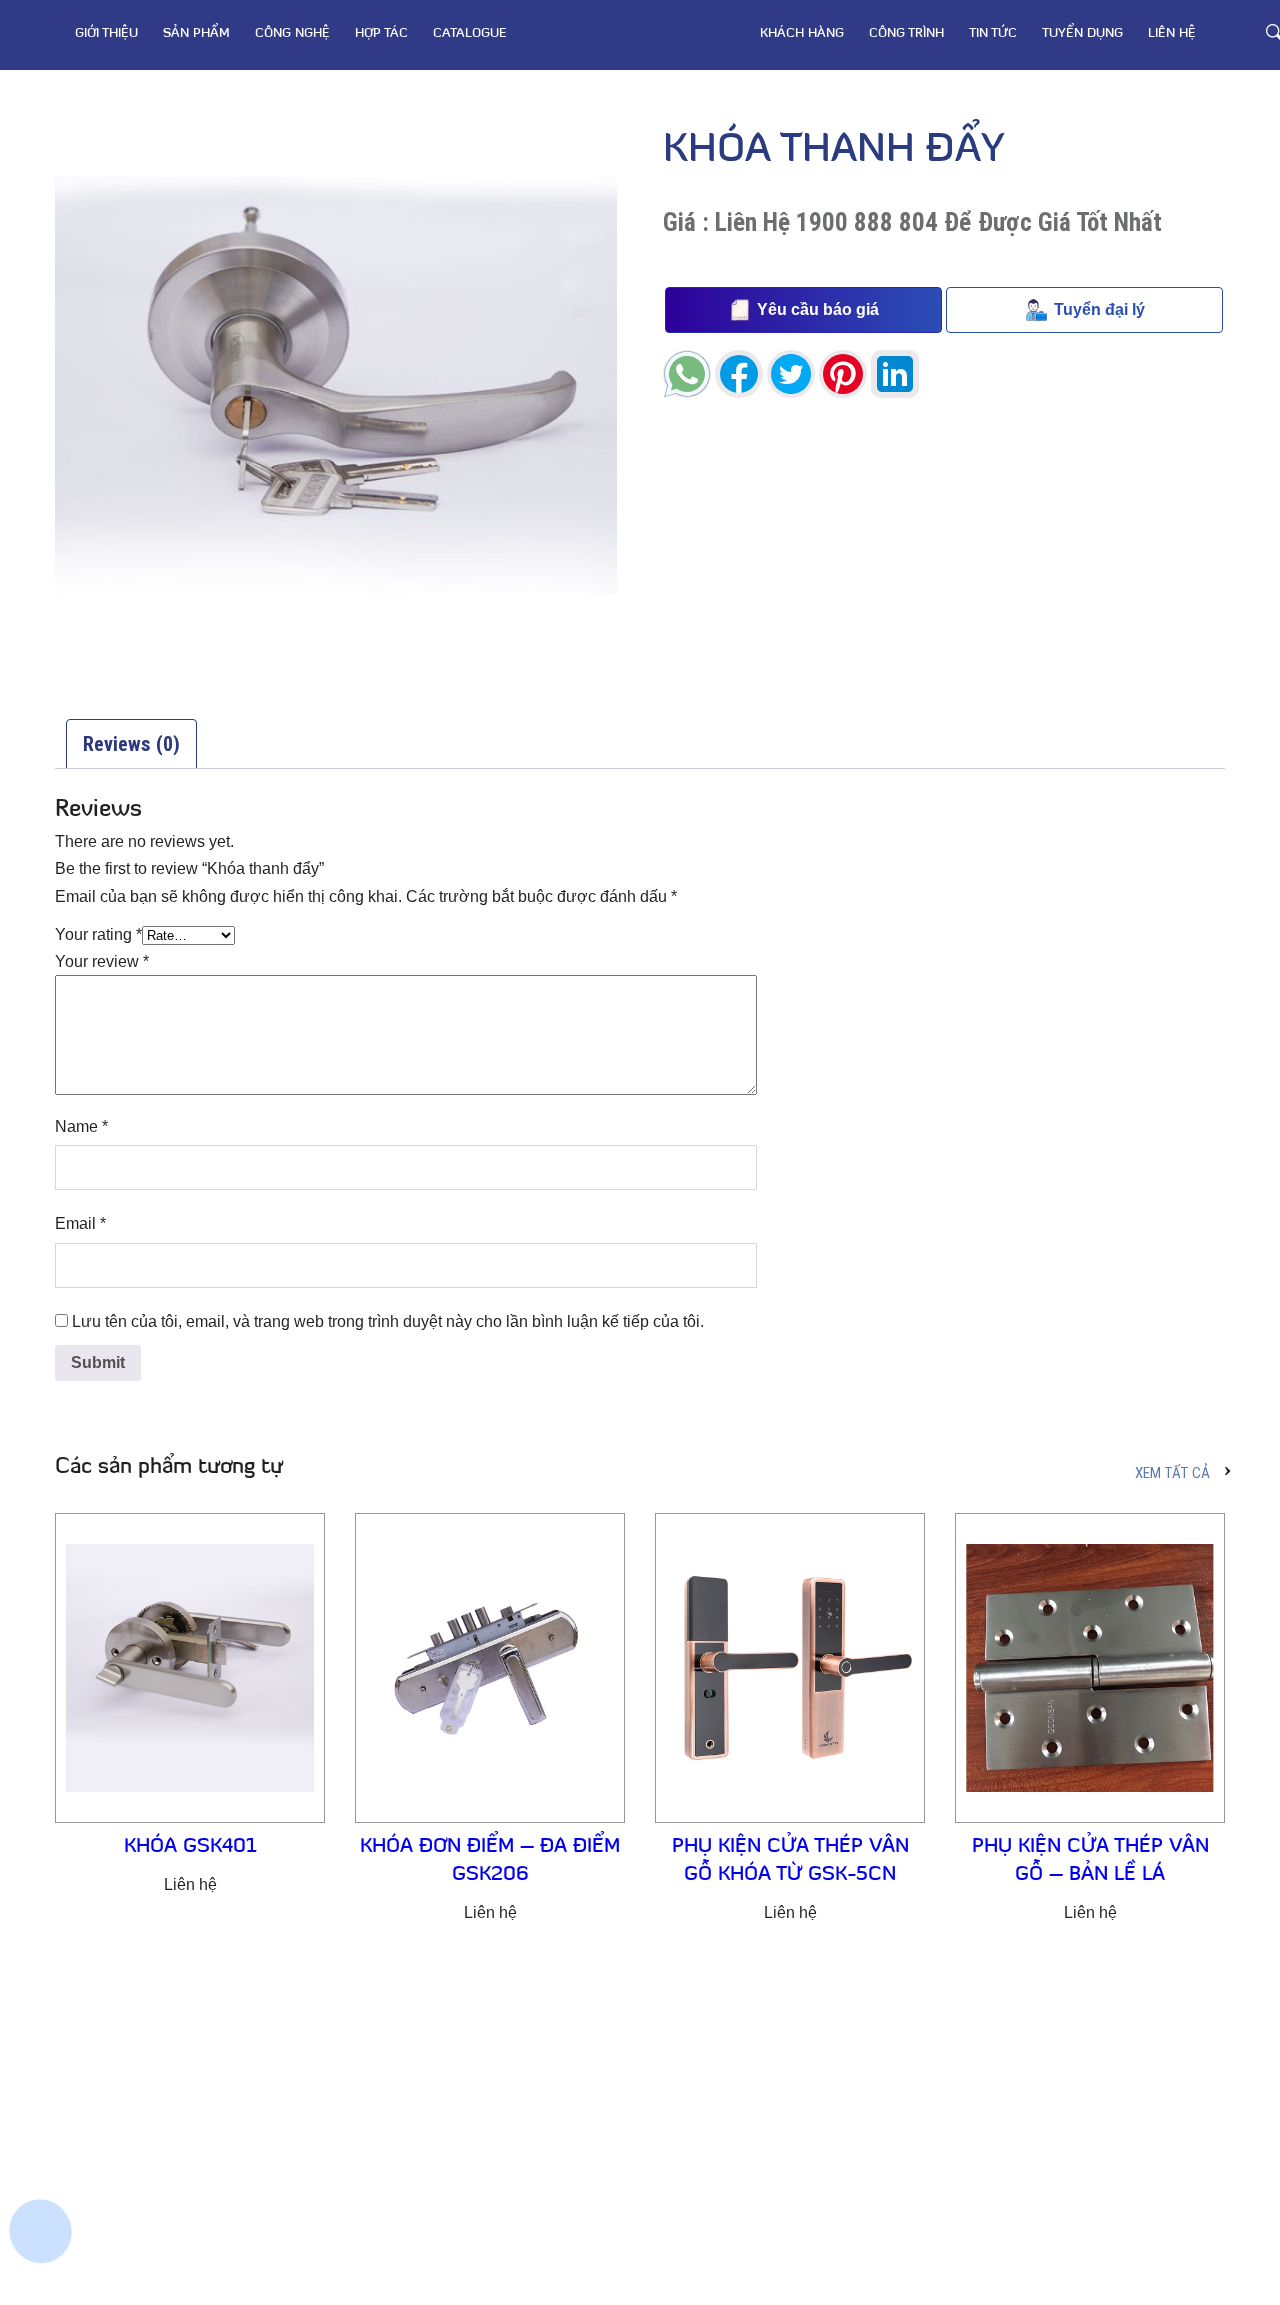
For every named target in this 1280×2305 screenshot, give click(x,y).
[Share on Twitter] (791, 374)
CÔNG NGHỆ (292, 33)
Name (81, 1126)
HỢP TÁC (381, 33)
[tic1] (45, 2165)
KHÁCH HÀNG (802, 33)
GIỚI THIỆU (106, 33)
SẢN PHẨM (196, 33)
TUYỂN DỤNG (1082, 33)
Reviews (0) (131, 743)
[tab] (131, 744)
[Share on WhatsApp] (687, 374)
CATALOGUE (470, 33)
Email (80, 1223)
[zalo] (45, 2095)
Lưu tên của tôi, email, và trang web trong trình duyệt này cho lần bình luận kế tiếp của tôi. (388, 1321)
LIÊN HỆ (1172, 33)
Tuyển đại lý (1099, 309)
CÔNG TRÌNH (906, 33)
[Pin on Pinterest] (843, 374)
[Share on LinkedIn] (895, 374)
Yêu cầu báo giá (818, 309)
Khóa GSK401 (190, 1847)
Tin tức (993, 33)
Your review (102, 961)
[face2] (45, 2025)
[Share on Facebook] (739, 374)
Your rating (98, 934)
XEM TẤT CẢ (1172, 1472)
